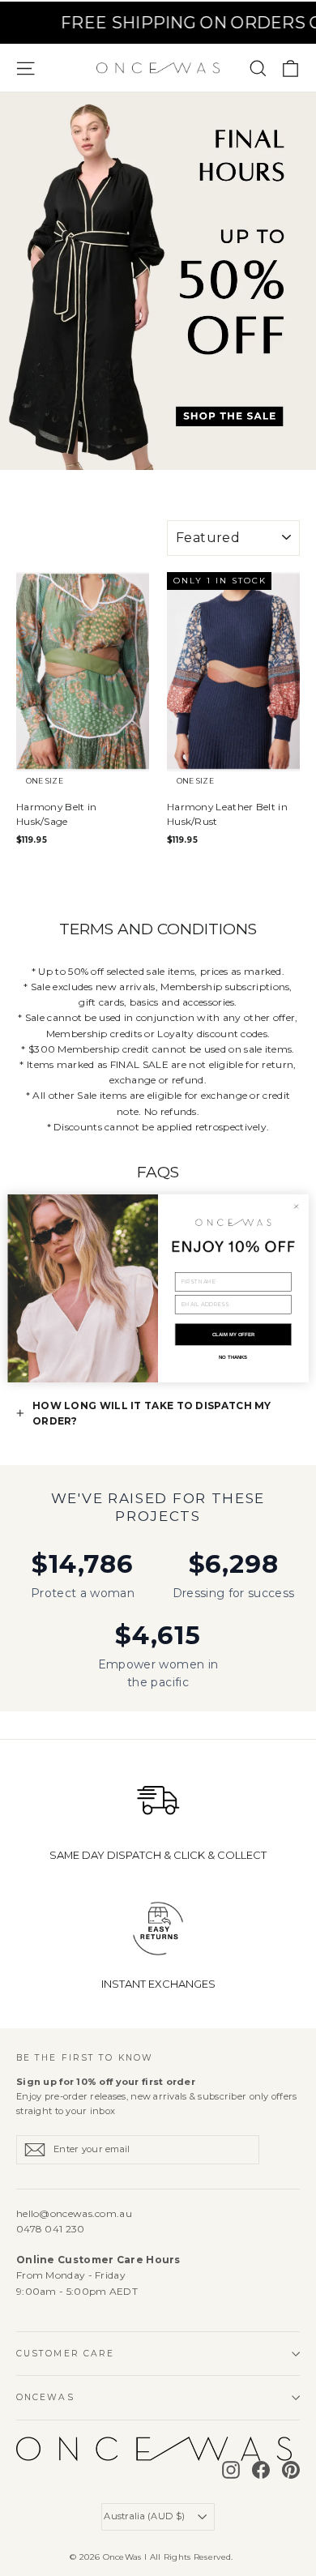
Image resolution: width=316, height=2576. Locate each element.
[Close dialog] (297, 1207)
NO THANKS (233, 1357)
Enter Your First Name (211, 1267)
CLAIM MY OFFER (233, 1334)
